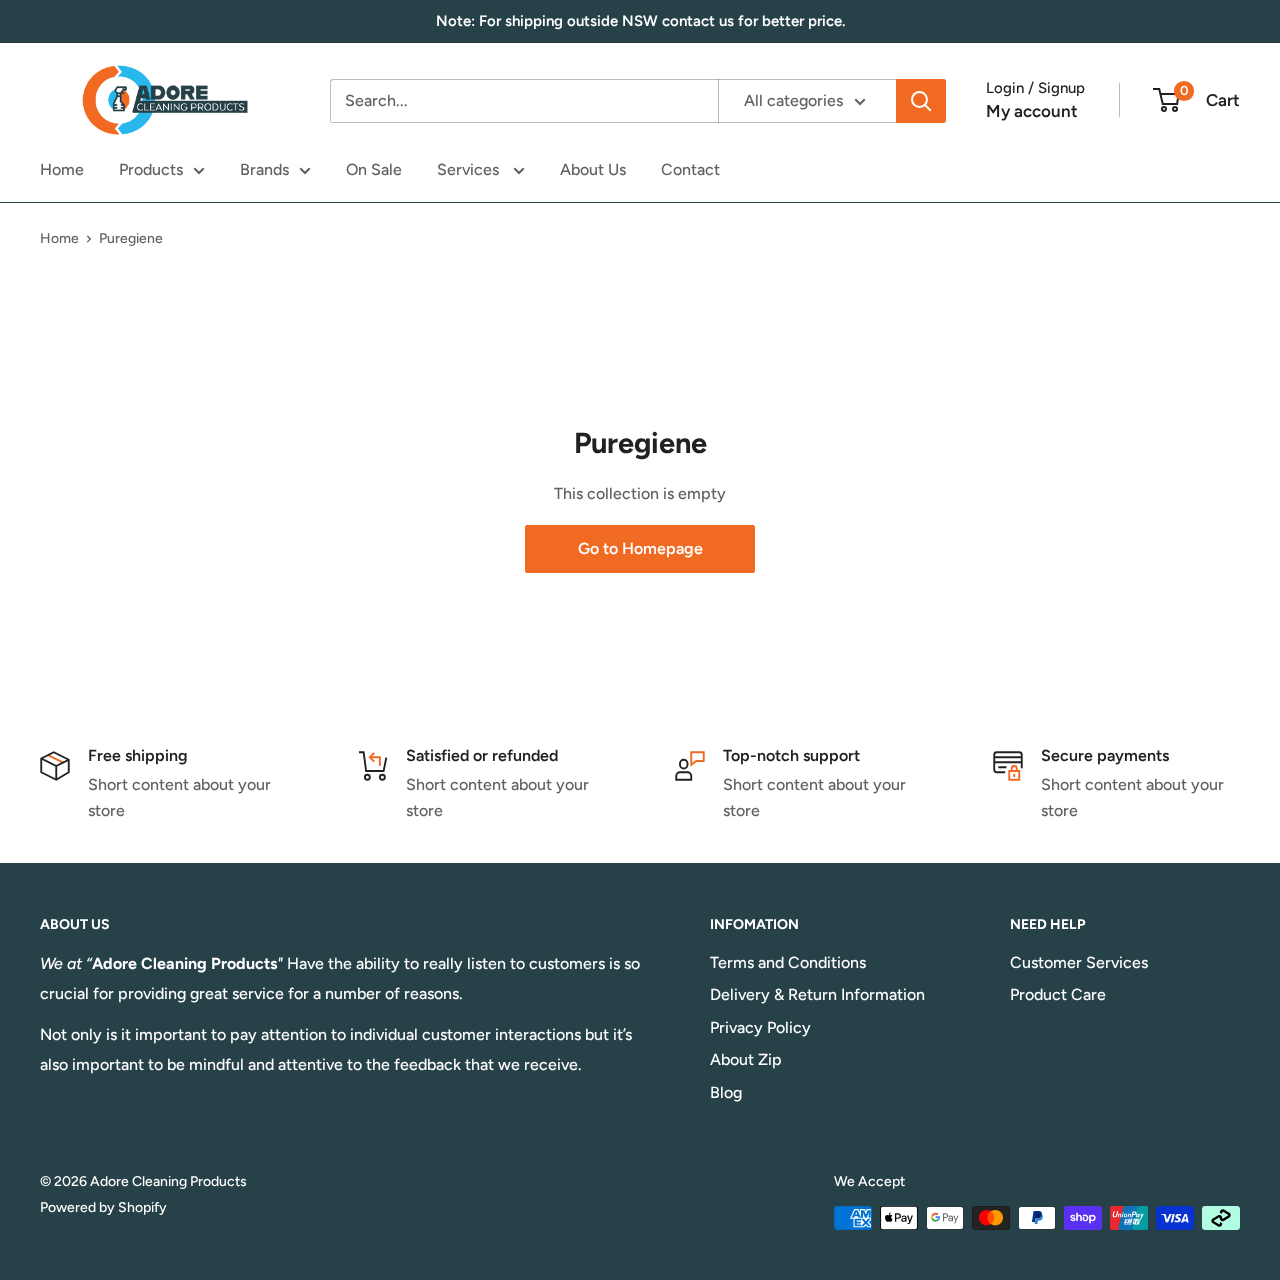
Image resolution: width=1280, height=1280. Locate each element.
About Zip (746, 1059)
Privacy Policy (760, 1027)
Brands (264, 169)
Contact (690, 169)
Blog (726, 1092)
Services (470, 169)
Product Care (1058, 994)
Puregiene (131, 238)
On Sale (374, 169)
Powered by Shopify (103, 1207)
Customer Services (1079, 962)
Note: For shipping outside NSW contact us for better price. (640, 21)
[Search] (921, 101)
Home (62, 169)
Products (151, 169)
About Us (593, 169)
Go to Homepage (640, 548)
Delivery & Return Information (817, 994)
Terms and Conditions (788, 962)
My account (1032, 111)
